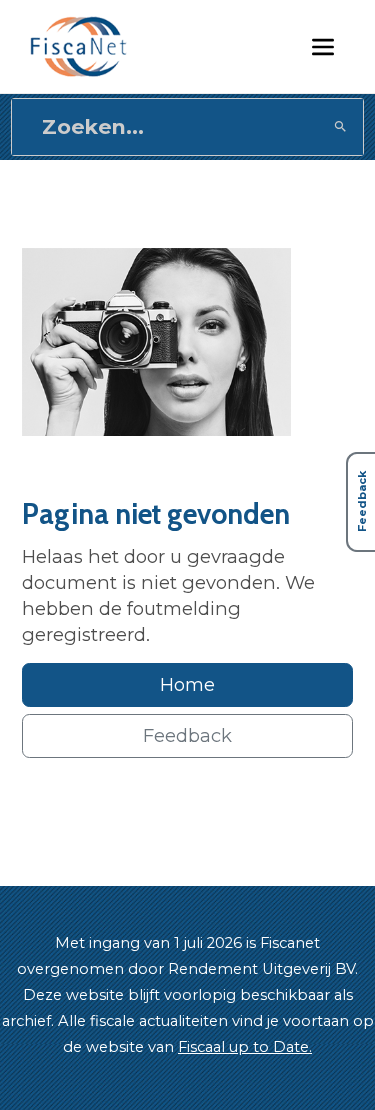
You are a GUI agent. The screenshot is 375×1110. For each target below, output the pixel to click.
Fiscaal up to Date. (245, 1047)
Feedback (187, 735)
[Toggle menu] (323, 46)
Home (187, 684)
